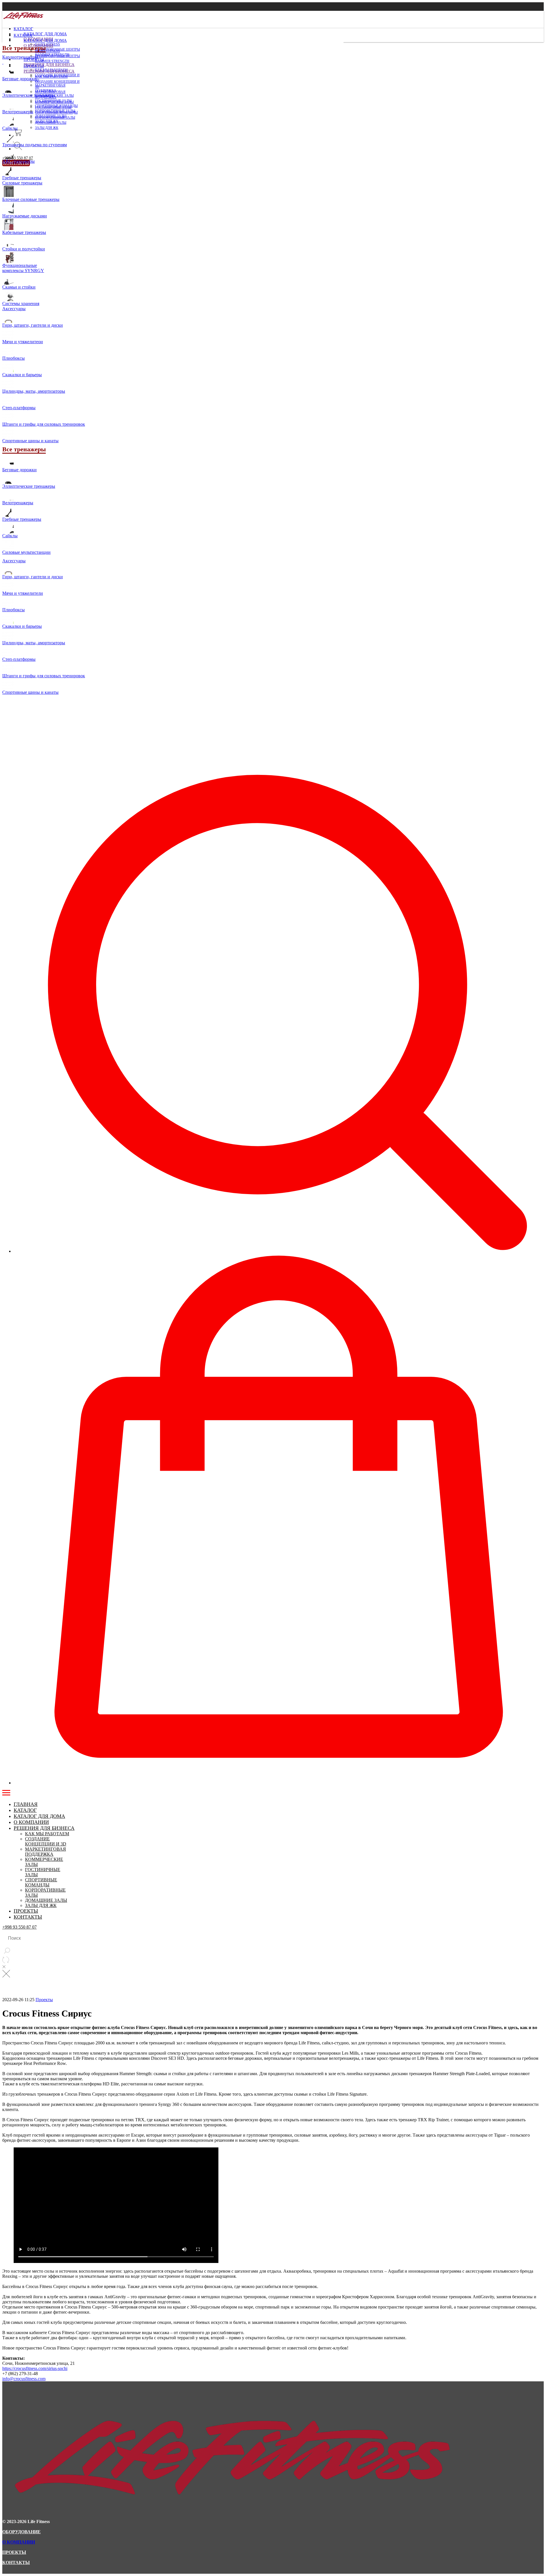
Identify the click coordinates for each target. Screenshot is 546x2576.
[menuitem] (173, 44)
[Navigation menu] (6, 1793)
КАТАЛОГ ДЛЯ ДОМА (45, 34)
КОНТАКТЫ (28, 1917)
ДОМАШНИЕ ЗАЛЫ (51, 123)
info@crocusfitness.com (24, 2379)
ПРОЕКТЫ (34, 66)
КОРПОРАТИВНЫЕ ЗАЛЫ (55, 118)
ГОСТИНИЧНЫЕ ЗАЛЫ (53, 107)
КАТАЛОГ (23, 29)
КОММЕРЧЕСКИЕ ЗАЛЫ (54, 102)
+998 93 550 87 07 (18, 158)
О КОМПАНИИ (31, 1822)
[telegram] (18, 149)
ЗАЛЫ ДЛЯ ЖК (47, 128)
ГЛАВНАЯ (26, 1804)
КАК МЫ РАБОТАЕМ (51, 77)
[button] (279, 988)
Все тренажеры (24, 48)
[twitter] (18, 132)
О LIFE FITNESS (47, 51)
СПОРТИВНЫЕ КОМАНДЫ (56, 112)
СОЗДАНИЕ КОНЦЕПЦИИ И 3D (46, 1841)
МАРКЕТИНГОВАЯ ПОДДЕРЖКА (45, 1852)
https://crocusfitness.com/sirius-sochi (35, 2368)
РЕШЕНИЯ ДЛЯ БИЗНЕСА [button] (49, 65)
